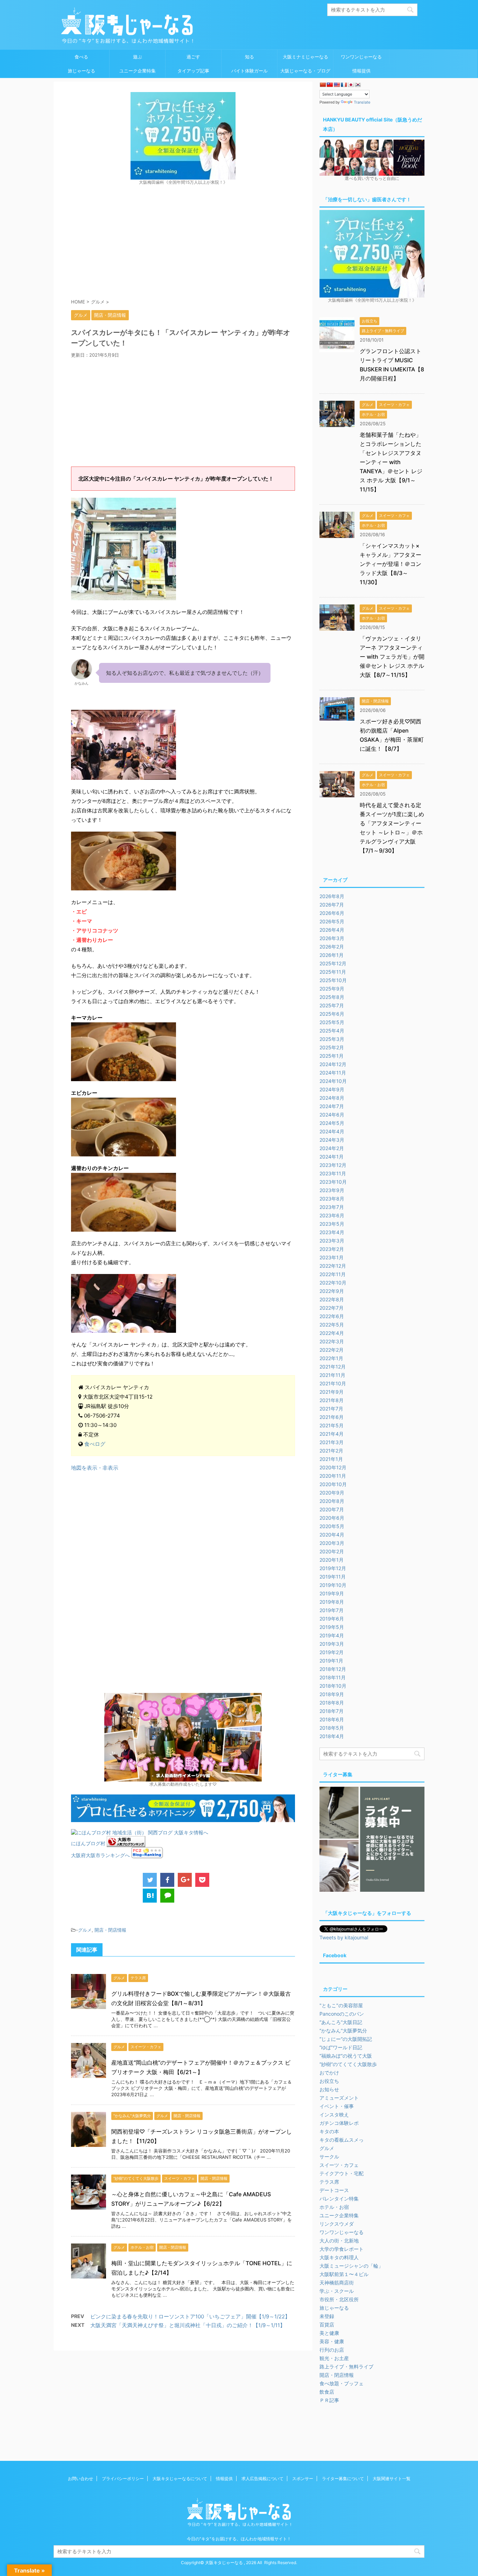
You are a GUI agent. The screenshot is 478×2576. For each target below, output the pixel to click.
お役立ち (329, 2081)
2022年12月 (333, 1266)
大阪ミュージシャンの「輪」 (351, 2266)
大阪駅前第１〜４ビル (344, 2274)
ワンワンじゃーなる (361, 57)
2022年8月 (332, 1299)
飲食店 (327, 2392)
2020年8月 (332, 1501)
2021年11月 (332, 1375)
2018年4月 (332, 1736)
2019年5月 (332, 1627)
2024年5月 (332, 1123)
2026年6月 (332, 913)
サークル (329, 2157)
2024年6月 (332, 1115)
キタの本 (329, 2131)
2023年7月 (332, 1207)
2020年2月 (332, 1551)
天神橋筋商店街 (337, 2283)
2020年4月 (332, 1535)
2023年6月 (332, 1215)
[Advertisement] (183, 241)
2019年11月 (333, 1577)
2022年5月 (332, 1325)
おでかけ (329, 2073)
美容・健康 (332, 2341)
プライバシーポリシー (123, 2479)
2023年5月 (332, 1224)
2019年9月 (332, 1593)
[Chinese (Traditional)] (330, 85)
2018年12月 (333, 1669)
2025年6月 (332, 1014)
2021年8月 (332, 1400)
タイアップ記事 (193, 71)
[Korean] (358, 85)
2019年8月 (332, 1602)
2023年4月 (332, 1232)
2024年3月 (332, 1140)
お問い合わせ (80, 2479)
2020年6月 (332, 1518)
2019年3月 (332, 1644)
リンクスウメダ (337, 2224)
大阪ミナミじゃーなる (305, 57)
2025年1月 (332, 1056)
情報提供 (361, 71)
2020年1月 (332, 1560)
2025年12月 (333, 963)
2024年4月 (332, 1131)
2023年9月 (332, 1190)
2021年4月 (332, 1434)
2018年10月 (333, 1686)
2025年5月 (332, 1022)
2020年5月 (332, 1526)
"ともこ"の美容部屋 (341, 2005)
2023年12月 (333, 1165)
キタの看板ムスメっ (342, 2140)
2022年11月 (333, 1274)
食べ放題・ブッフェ (342, 2383)
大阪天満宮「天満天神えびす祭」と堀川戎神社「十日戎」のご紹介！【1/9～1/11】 (188, 2325)
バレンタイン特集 (339, 2199)
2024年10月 (333, 1081)
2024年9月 (332, 1089)
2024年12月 (333, 1064)
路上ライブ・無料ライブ (346, 2367)
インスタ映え (334, 2115)
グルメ (85, 1930)
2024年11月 (333, 1073)
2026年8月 (332, 896)
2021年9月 (332, 1392)
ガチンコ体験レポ (339, 2123)
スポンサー (303, 2479)
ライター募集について (343, 2479)
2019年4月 (332, 1635)
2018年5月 (332, 1728)
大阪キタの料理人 (339, 2257)
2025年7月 (332, 1005)
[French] (344, 85)
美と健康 (329, 2333)
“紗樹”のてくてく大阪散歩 (348, 2064)
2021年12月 (333, 1367)
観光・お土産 (334, 2358)
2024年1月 (332, 1157)
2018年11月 (333, 1677)
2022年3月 (332, 1341)
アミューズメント (339, 2098)
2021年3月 (332, 1442)
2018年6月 (332, 1719)
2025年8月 (332, 997)
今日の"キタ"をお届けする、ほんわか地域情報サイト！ (239, 2539)
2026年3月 (332, 938)
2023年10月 (333, 1182)
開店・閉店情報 (110, 1930)
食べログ (95, 1444)
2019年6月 (332, 1619)
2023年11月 (333, 1173)
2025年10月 (333, 980)
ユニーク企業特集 (138, 71)
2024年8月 (332, 1098)
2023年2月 (332, 1249)
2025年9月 (332, 989)
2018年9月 (332, 1694)
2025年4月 (332, 1031)
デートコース (334, 2190)
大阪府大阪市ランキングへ (100, 1855)
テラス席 (329, 2182)
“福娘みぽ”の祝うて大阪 (346, 2056)
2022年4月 (332, 1333)
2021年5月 (332, 1425)
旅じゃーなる (82, 71)
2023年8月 (332, 1199)
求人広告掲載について (262, 2479)
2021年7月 (331, 1409)
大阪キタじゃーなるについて (180, 2479)
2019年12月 (333, 1568)
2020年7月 (332, 1509)
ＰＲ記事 (329, 2400)
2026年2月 (332, 947)
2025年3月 (332, 1039)
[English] (337, 85)
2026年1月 (332, 955)
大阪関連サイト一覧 (392, 2479)
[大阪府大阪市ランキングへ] (126, 1843)
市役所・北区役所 (339, 2299)
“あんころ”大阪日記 (341, 2022)
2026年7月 (332, 905)
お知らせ (329, 2089)
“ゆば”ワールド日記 (341, 2047)
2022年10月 (333, 1283)
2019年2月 (332, 1652)
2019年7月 (332, 1610)
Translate (362, 102)
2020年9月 (332, 1493)
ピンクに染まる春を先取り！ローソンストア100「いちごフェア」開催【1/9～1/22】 (190, 2316)
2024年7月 (332, 1106)
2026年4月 (332, 930)
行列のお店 (332, 2350)
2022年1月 (331, 1358)
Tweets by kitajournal (344, 1937)
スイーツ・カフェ (339, 2165)
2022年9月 (332, 1291)
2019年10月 (333, 1585)
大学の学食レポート (342, 2249)
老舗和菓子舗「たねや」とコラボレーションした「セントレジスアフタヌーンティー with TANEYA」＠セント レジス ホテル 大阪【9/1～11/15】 (391, 462)
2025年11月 (333, 972)
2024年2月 (332, 1148)
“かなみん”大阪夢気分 (343, 2031)
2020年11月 (333, 1476)
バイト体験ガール (249, 71)
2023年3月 (332, 1241)
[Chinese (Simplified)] (323, 85)
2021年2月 (331, 1451)
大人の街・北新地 (339, 2241)
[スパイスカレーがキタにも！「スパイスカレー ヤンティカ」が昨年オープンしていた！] (150, 1896)
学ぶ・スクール (337, 2291)
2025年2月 (332, 1047)
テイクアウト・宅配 (342, 2173)
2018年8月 (332, 1703)
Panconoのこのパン (342, 2014)
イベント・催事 (337, 2106)
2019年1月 (331, 1661)
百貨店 (327, 2325)
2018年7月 (332, 1711)
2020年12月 (333, 1467)
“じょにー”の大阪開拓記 (346, 2039)
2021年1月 (331, 1459)
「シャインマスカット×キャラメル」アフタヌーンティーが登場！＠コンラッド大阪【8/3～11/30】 (391, 564)
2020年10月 (333, 1484)
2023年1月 (332, 1257)
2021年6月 (332, 1417)
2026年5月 (332, 921)
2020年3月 (332, 1543)
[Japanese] (351, 85)
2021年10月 (333, 1383)
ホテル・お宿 (334, 2207)
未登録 (327, 2316)
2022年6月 (332, 1316)
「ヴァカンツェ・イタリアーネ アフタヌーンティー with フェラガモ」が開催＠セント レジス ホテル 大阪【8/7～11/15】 (392, 657)
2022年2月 (332, 1350)
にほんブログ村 (88, 1843)
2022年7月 (332, 1308)
